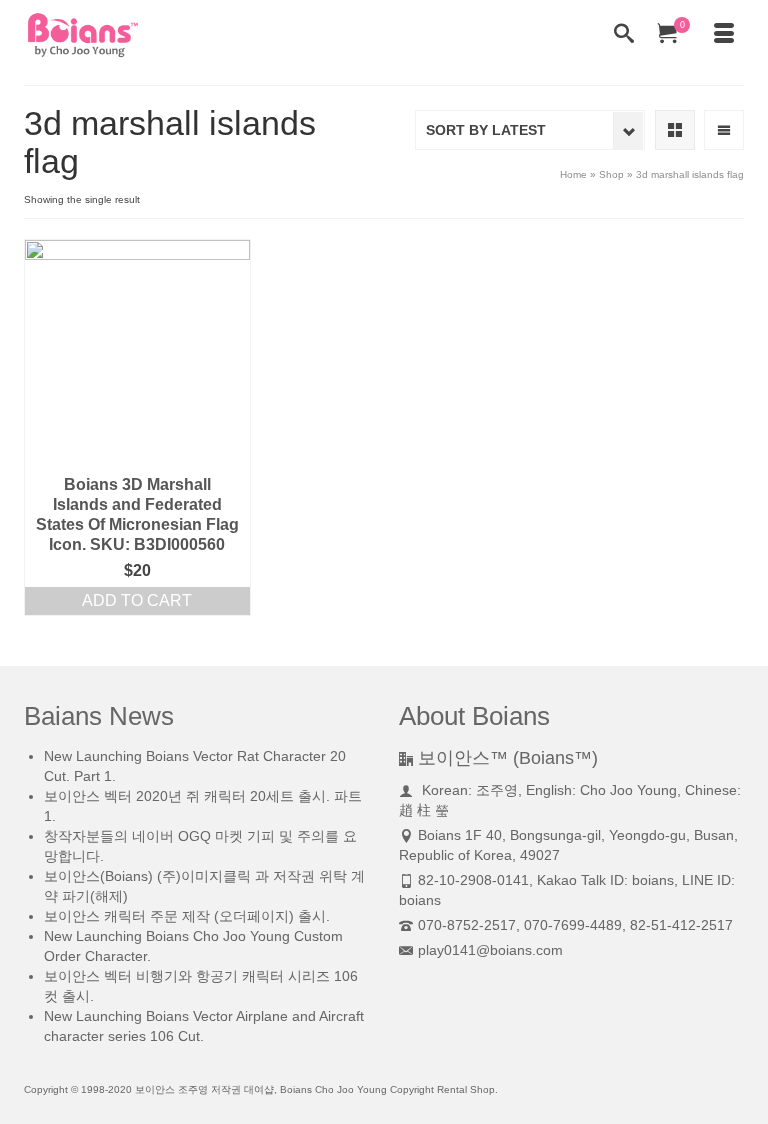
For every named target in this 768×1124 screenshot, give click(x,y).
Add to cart (137, 600)
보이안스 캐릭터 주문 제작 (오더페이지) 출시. (187, 916)
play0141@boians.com (490, 950)
